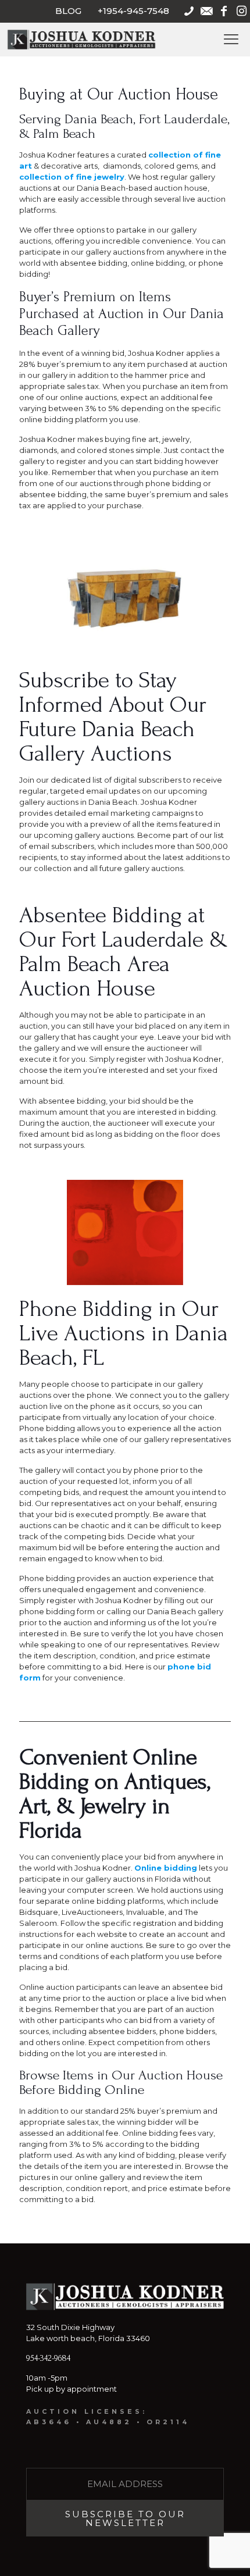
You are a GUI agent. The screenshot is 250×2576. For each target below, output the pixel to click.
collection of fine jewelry (72, 177)
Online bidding (166, 1868)
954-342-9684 (48, 2358)
